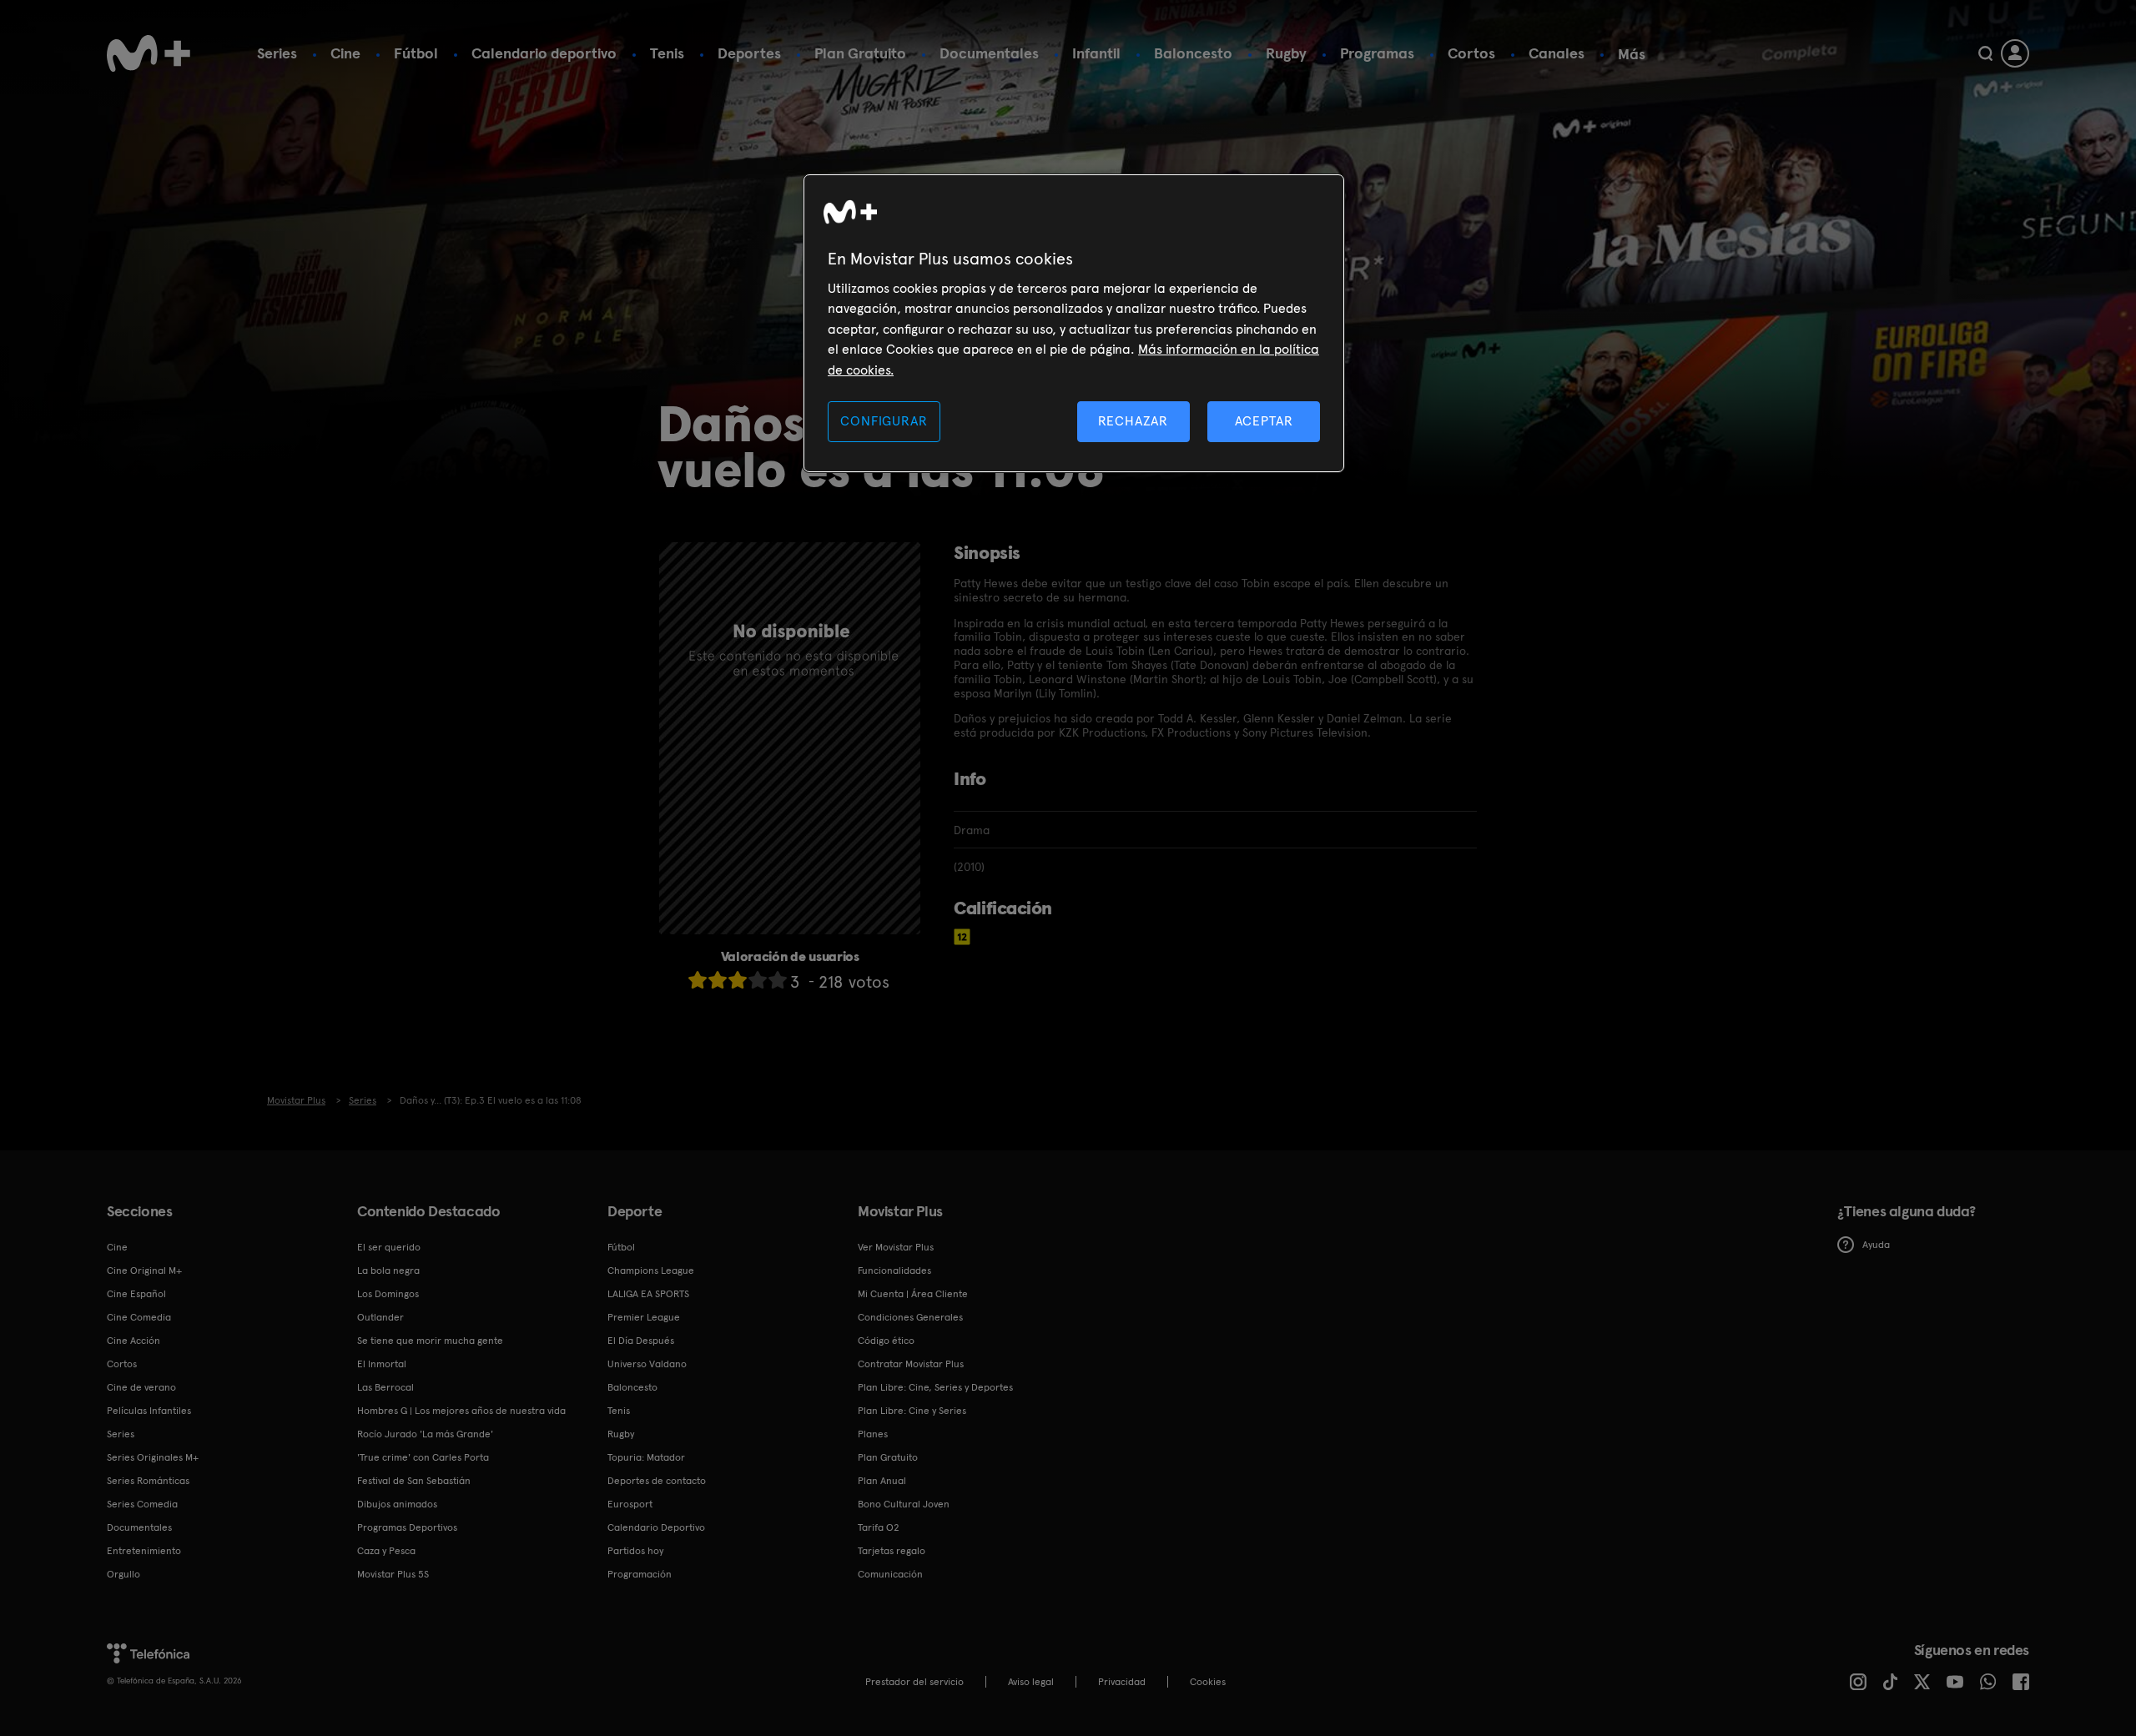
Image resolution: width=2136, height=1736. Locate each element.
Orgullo (123, 1574)
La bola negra (388, 1271)
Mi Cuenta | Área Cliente (913, 1294)
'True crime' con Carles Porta (423, 1457)
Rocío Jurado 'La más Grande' (425, 1434)
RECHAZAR (1133, 421)
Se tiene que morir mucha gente (430, 1341)
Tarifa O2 (879, 1527)
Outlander (380, 1317)
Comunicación (890, 1574)
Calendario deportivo (544, 53)
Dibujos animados (397, 1504)
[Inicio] (149, 53)
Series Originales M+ (153, 1457)
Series (277, 53)
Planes (873, 1434)
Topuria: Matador (646, 1457)
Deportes (749, 53)
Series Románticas (148, 1481)
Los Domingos (388, 1294)
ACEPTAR (1264, 421)
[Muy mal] (698, 980)
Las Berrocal (385, 1387)
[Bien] (758, 980)
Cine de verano (141, 1387)
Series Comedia (142, 1504)
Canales (1557, 53)
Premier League (644, 1317)
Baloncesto (1193, 53)
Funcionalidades (894, 1271)
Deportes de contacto (657, 1481)
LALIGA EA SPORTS (648, 1294)
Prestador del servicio (914, 1682)
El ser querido (389, 1247)
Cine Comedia (139, 1317)
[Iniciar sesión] (2015, 53)
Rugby (1286, 53)
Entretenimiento (144, 1551)
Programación (640, 1574)
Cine (345, 53)
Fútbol (416, 53)
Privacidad (1122, 1682)
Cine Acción (133, 1341)
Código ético (886, 1341)
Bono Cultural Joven (904, 1504)
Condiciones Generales (910, 1317)
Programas (1377, 53)
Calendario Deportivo (656, 1527)
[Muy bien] (778, 980)
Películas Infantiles (149, 1411)
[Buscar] (1985, 53)
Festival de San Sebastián (414, 1481)
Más (1632, 54)
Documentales (989, 53)
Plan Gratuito (860, 53)
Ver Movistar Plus (896, 1247)
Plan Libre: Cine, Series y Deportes (935, 1387)
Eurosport (630, 1504)
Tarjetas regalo (892, 1551)
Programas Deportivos (407, 1527)
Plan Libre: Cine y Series (912, 1411)
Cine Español (136, 1294)
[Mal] (718, 980)
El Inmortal (382, 1364)
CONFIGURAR (884, 421)
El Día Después (641, 1341)
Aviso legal (1031, 1682)
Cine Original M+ (144, 1271)
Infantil (1096, 53)
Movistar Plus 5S (393, 1574)
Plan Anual (882, 1481)
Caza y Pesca (386, 1551)
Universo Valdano (647, 1364)
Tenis (667, 53)
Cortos (1471, 53)
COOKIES (1208, 1682)
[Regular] (738, 980)
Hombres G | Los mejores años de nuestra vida (461, 1411)
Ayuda (1876, 1245)
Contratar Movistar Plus (911, 1364)
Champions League (651, 1271)
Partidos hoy (635, 1551)
